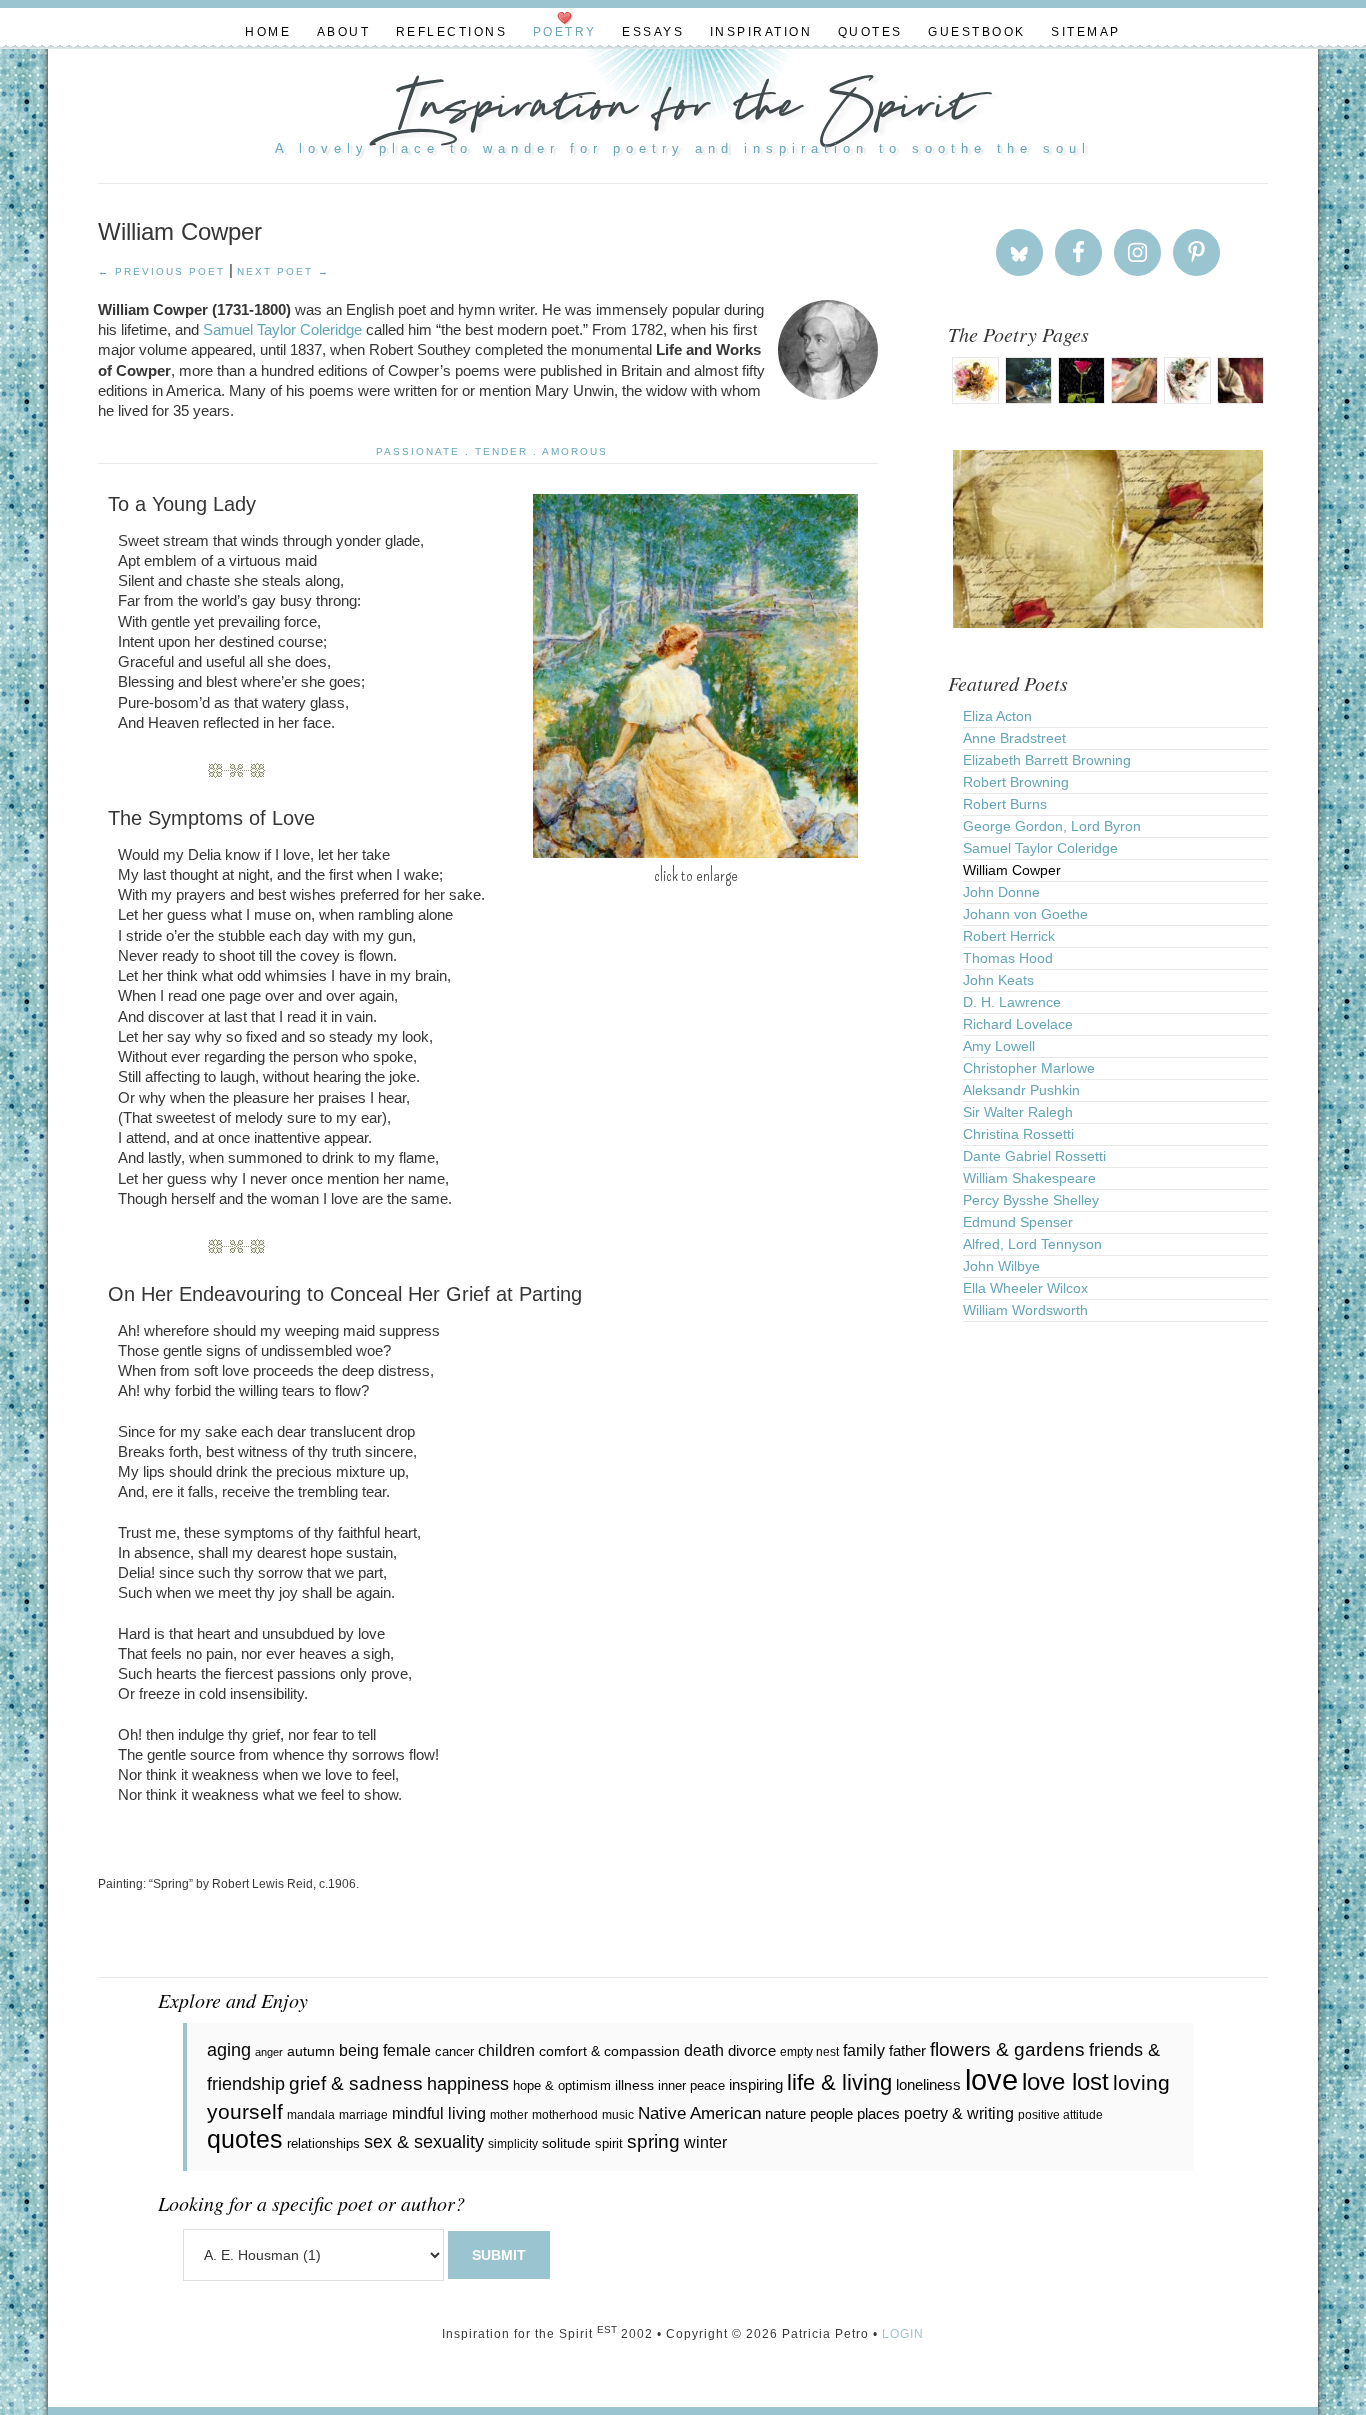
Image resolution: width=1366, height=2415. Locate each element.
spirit (609, 2143)
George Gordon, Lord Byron (1052, 826)
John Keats (998, 980)
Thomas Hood (1008, 958)
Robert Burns (1005, 804)
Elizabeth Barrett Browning (1047, 760)
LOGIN (903, 2334)
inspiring (756, 2084)
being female (385, 2050)
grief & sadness (356, 2083)
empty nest (809, 2052)
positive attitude (1060, 2115)
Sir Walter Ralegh (1018, 1112)
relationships (323, 2143)
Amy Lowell (999, 1046)
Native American (699, 2113)
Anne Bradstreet (1014, 738)
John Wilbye (1001, 1266)
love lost (1065, 2081)
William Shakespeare (1029, 1178)
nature (785, 2113)
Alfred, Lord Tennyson (1032, 1244)
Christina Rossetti (1018, 1134)
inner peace (691, 2085)
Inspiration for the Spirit (683, 110)
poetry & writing (959, 2113)
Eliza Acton (997, 716)
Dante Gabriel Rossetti (1034, 1156)
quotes (245, 2139)
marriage (363, 2115)
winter (705, 2142)
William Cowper (1012, 870)
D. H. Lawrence (1012, 1002)
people (831, 2113)
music (618, 2115)
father (907, 2050)
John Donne (1001, 892)
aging (229, 2050)
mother (509, 2115)
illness (634, 2085)
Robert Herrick (1009, 936)
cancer (454, 2051)
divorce (752, 2050)
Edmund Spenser (1018, 1222)
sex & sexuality (424, 2142)
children (506, 2050)
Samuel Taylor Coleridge (282, 329)
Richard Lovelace (1018, 1024)
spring (653, 2141)
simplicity (513, 2144)
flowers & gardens (1007, 2049)
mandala (311, 2115)
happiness (468, 2084)
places (878, 2113)
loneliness (928, 2084)
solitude (566, 2143)
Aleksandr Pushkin (1021, 1090)
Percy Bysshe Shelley (1031, 1200)
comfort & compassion (609, 2051)
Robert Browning (1016, 782)
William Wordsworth (1025, 1310)
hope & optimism (562, 2085)
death (704, 2050)
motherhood (565, 2115)
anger (269, 2052)
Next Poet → (283, 271)
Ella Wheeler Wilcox (1025, 1288)
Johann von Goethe (1025, 914)
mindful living (439, 2113)
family (864, 2050)
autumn (311, 2051)
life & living (839, 2082)
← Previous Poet (161, 271)
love (991, 2079)
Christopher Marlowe (1029, 1068)
